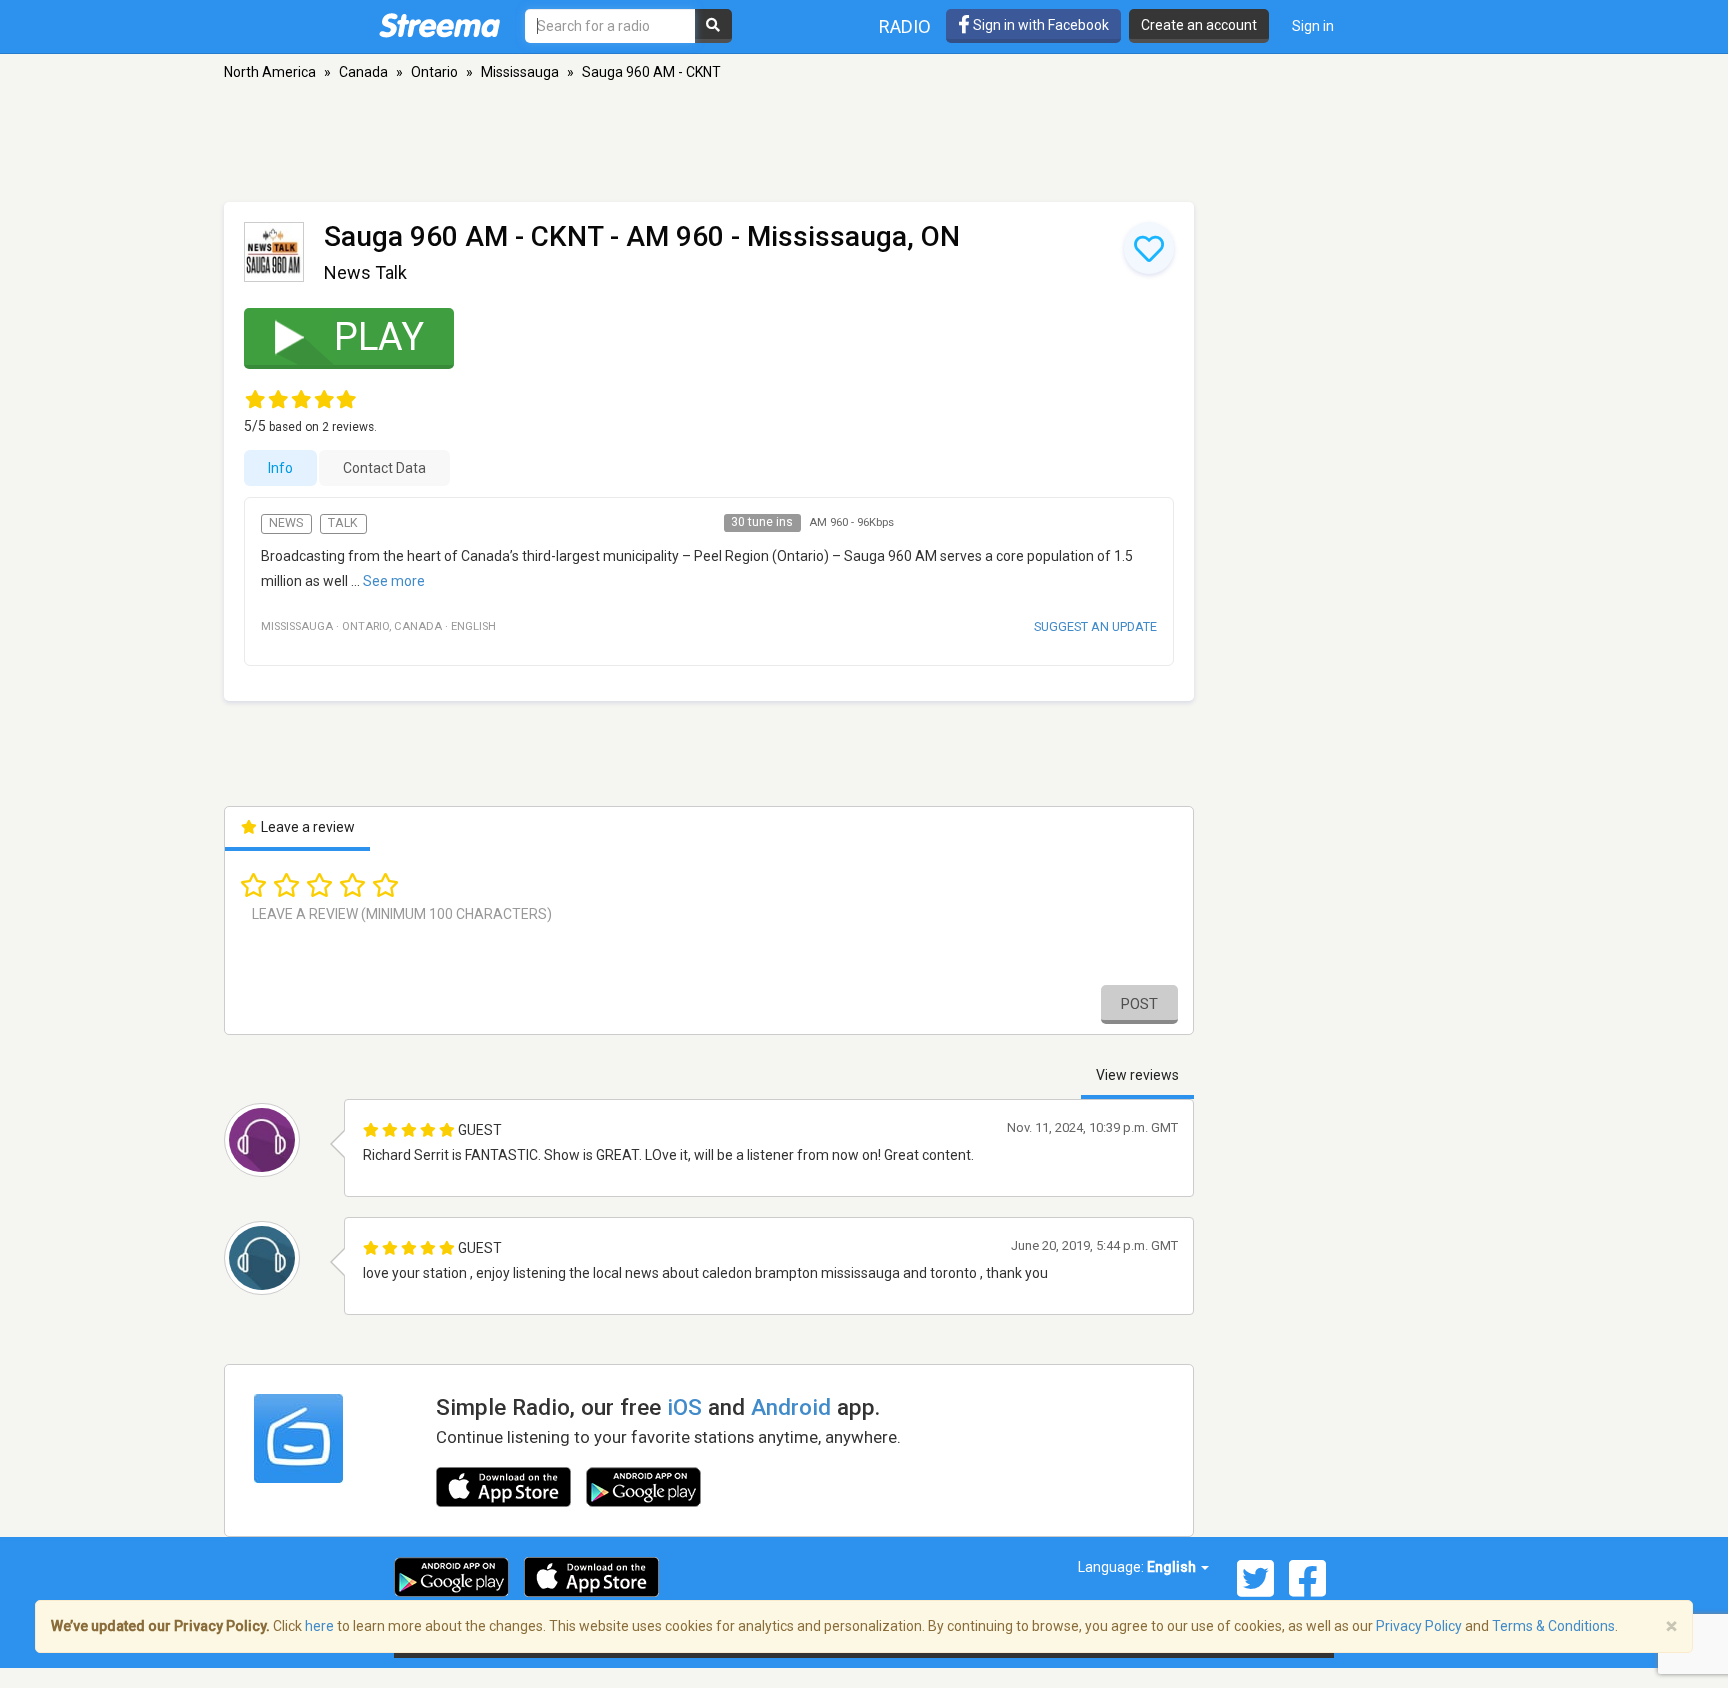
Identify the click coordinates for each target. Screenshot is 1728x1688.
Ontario (434, 72)
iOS (684, 1407)
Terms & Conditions (1553, 1626)
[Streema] (439, 25)
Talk (343, 523)
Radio (905, 26)
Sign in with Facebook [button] (1039, 25)
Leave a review (306, 827)
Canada (363, 72)
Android (791, 1407)
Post (1139, 1004)
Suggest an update (1095, 626)
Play (379, 337)
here (319, 1626)
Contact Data (384, 468)
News (286, 523)
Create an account (1199, 25)
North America (270, 72)
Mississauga (520, 72)
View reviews (1137, 1075)
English (1173, 1567)
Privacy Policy (1419, 1626)
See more (394, 581)
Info (280, 468)
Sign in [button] (1313, 26)
